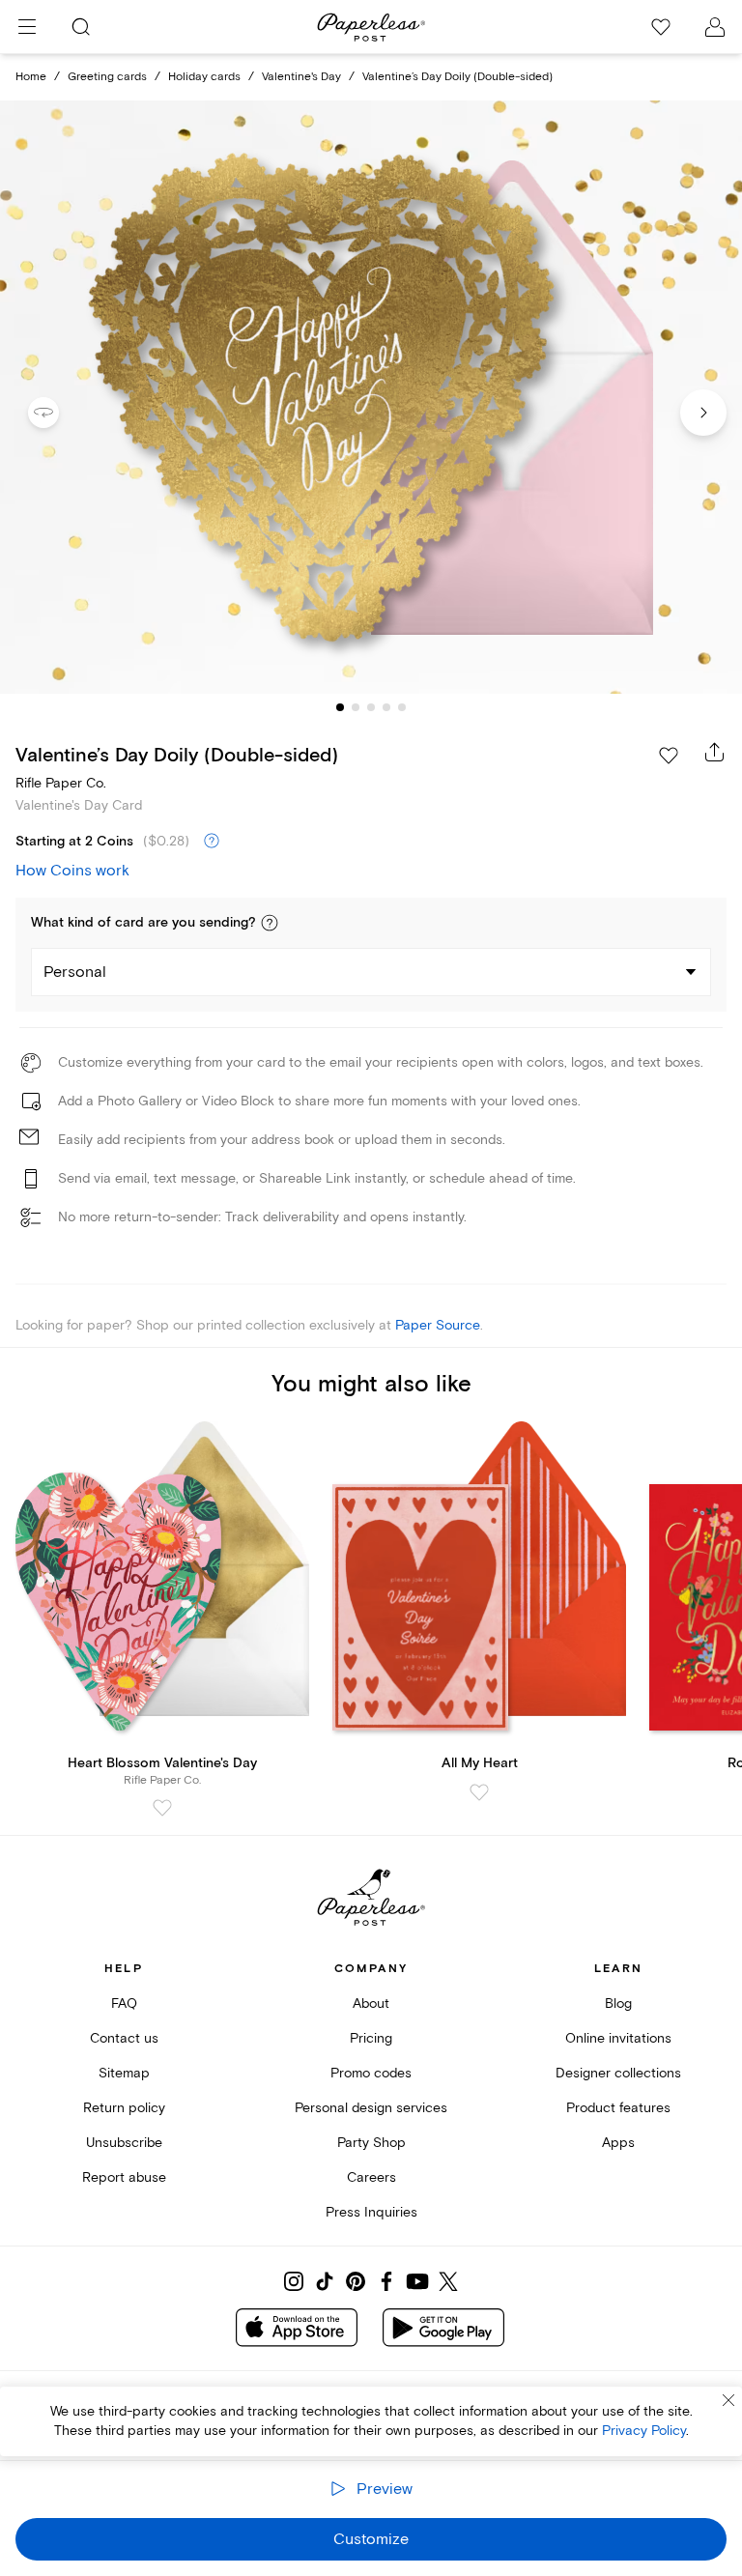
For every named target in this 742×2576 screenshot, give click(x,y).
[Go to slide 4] (386, 707)
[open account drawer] (715, 27)
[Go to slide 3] (371, 707)
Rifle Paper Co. (61, 783)
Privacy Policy (644, 2431)
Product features (618, 2108)
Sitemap (124, 2073)
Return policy (124, 2108)
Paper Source (438, 1325)
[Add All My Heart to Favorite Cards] (479, 1792)
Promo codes (371, 2073)
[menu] (27, 27)
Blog (618, 2004)
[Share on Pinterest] (356, 2281)
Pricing (371, 2038)
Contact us (124, 2038)
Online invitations (618, 2038)
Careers (371, 2177)
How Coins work (72, 871)
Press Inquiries (371, 2212)
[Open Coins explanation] (212, 842)
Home (31, 77)
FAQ (124, 2004)
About (371, 2004)
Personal (75, 972)
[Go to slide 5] (402, 707)
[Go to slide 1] (340, 707)
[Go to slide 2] (356, 707)
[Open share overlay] (715, 752)
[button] (270, 923)
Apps (618, 2143)
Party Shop (371, 2143)
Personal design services (371, 2108)
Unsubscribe (124, 2143)
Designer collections (618, 2073)
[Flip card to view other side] (59, 413)
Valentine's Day (301, 77)
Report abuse (124, 2177)
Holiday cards (204, 77)
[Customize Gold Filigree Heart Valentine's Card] (371, 398)
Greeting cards (107, 77)
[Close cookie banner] (728, 2400)
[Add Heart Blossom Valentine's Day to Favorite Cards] (162, 1808)
